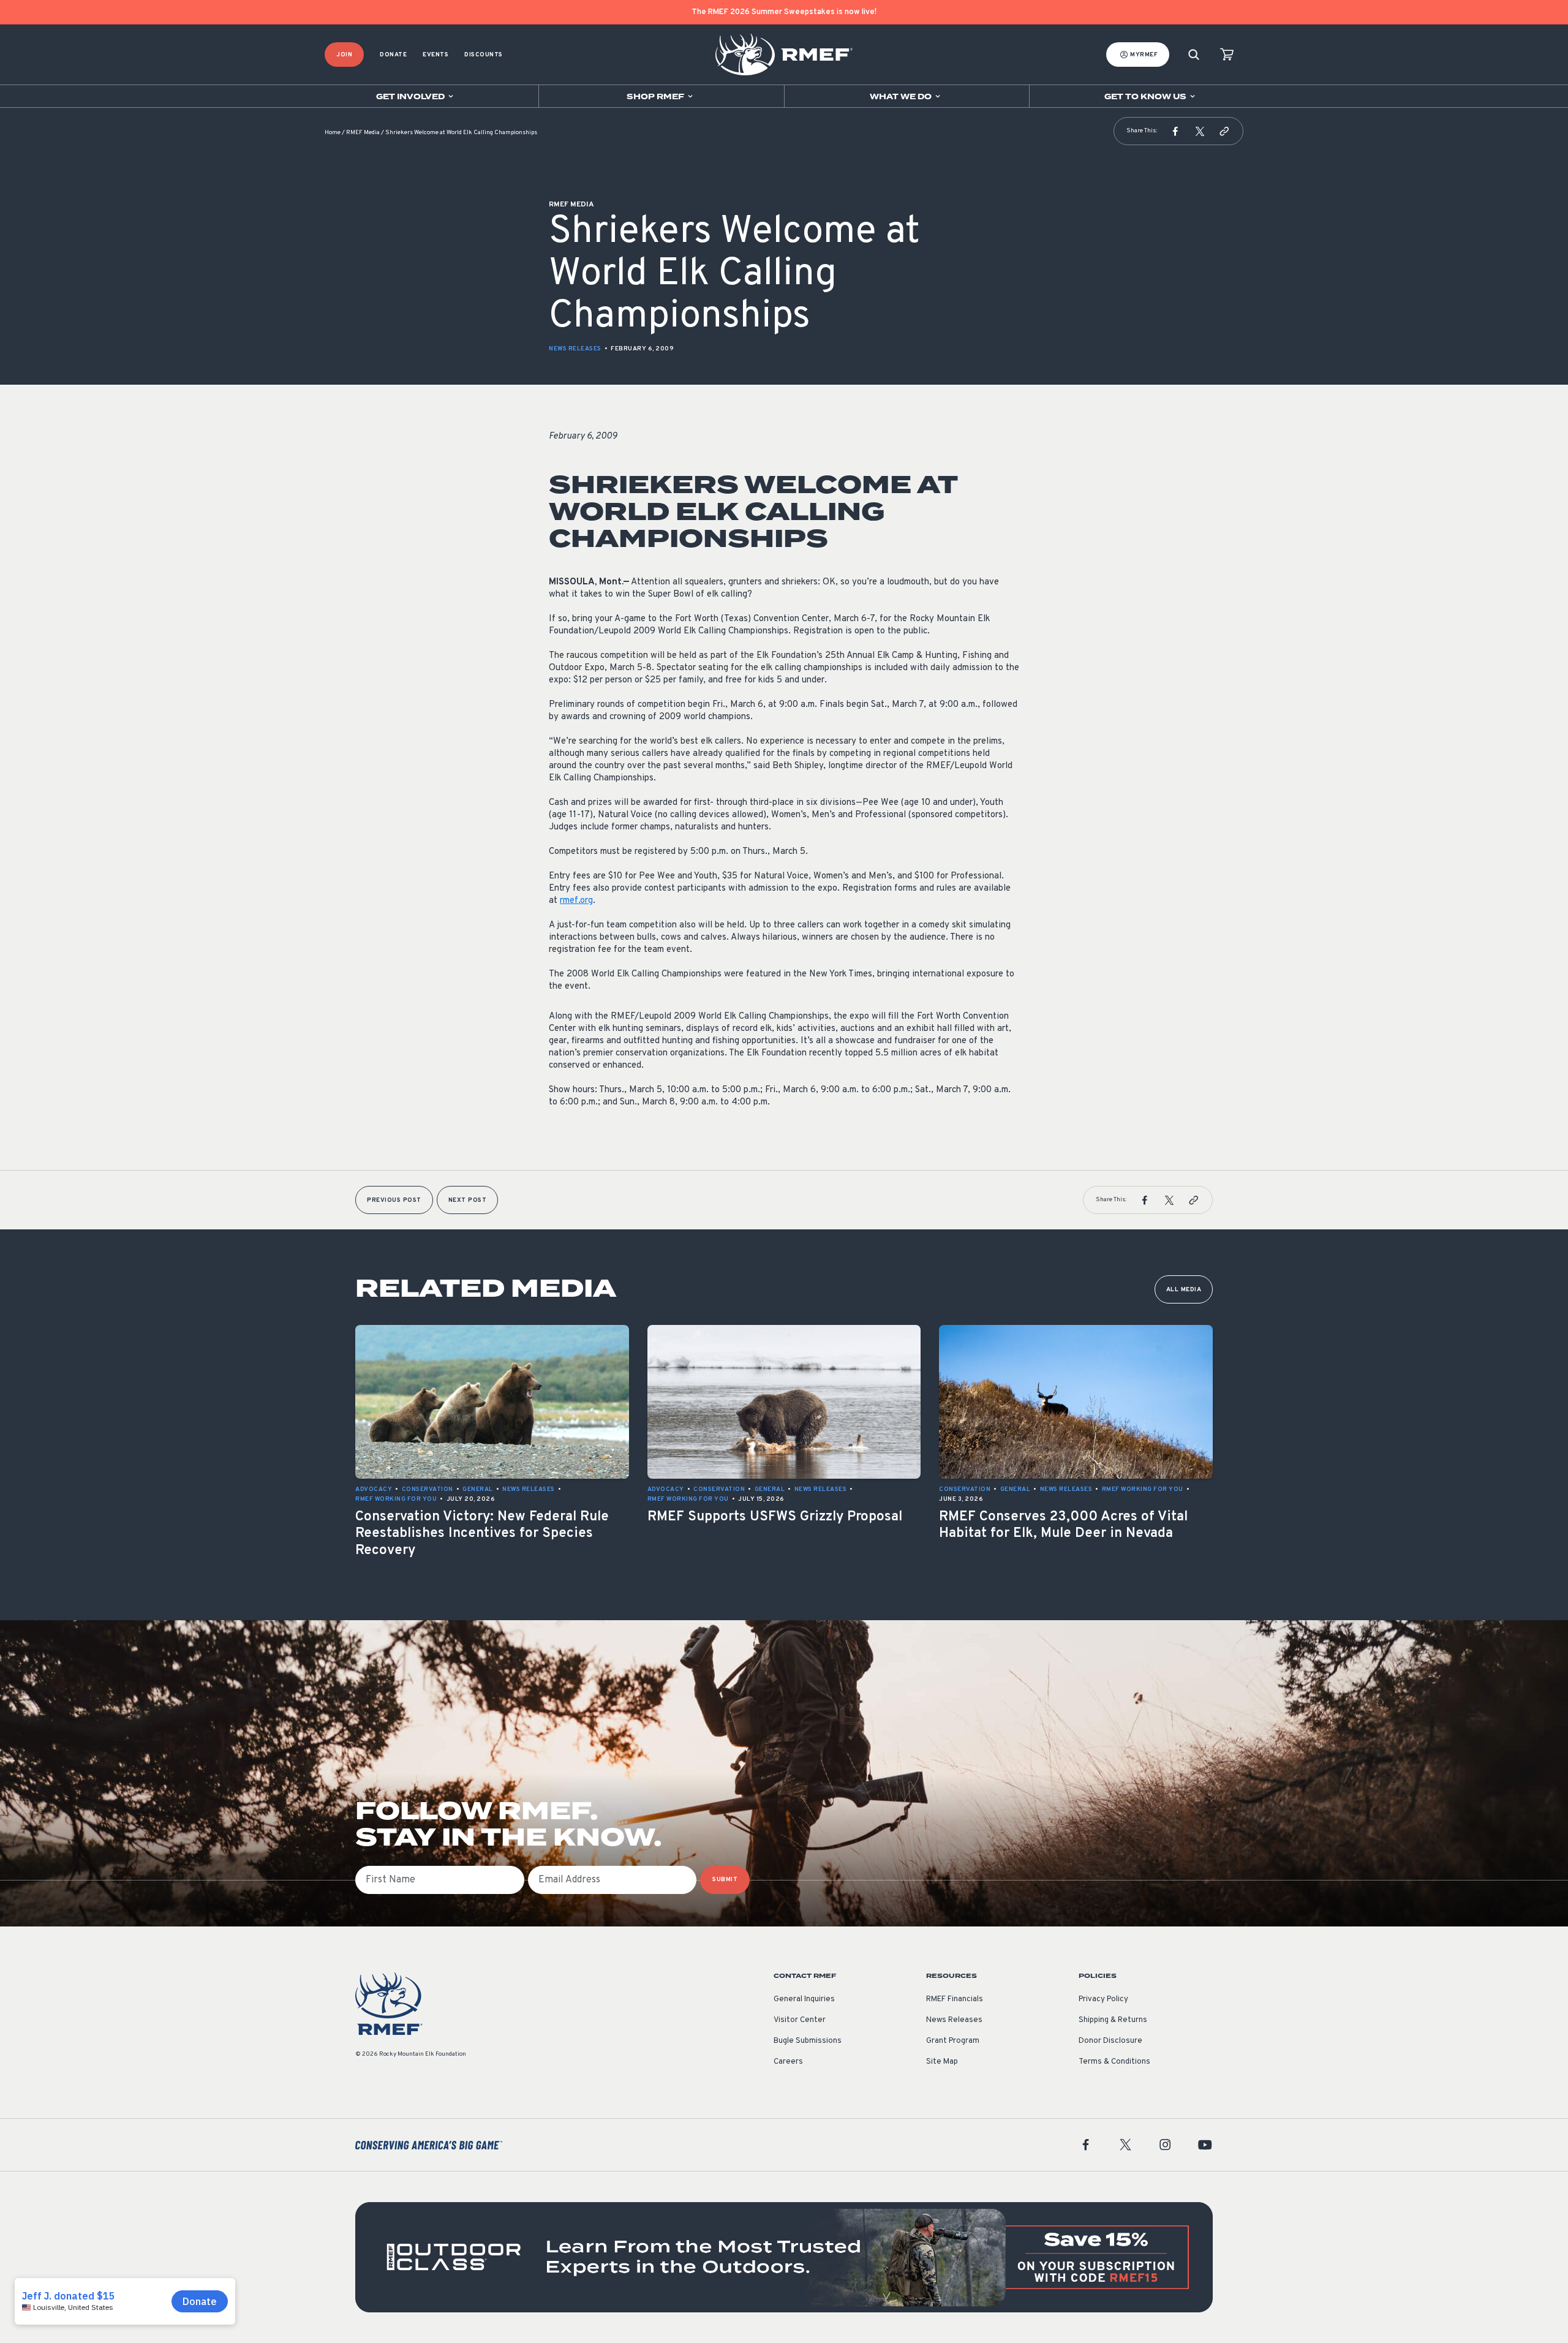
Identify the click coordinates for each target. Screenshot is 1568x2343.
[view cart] (1227, 55)
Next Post (468, 1200)
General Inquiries (804, 1999)
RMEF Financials (955, 1999)
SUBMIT (725, 1880)
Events (435, 55)
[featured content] (784, 2257)
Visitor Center (800, 2020)
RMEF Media (363, 133)
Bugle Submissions (808, 2041)
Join (344, 55)
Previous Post (394, 1200)
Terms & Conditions (1114, 2062)
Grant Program (953, 2041)
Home (333, 133)
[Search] (1194, 55)
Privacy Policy (1103, 1999)
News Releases (575, 349)
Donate (393, 55)
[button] (1175, 131)
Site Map (942, 2062)
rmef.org (576, 901)
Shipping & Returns (1113, 2020)
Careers (788, 2062)
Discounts (484, 55)
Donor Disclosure (1110, 2041)
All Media (1184, 1290)
